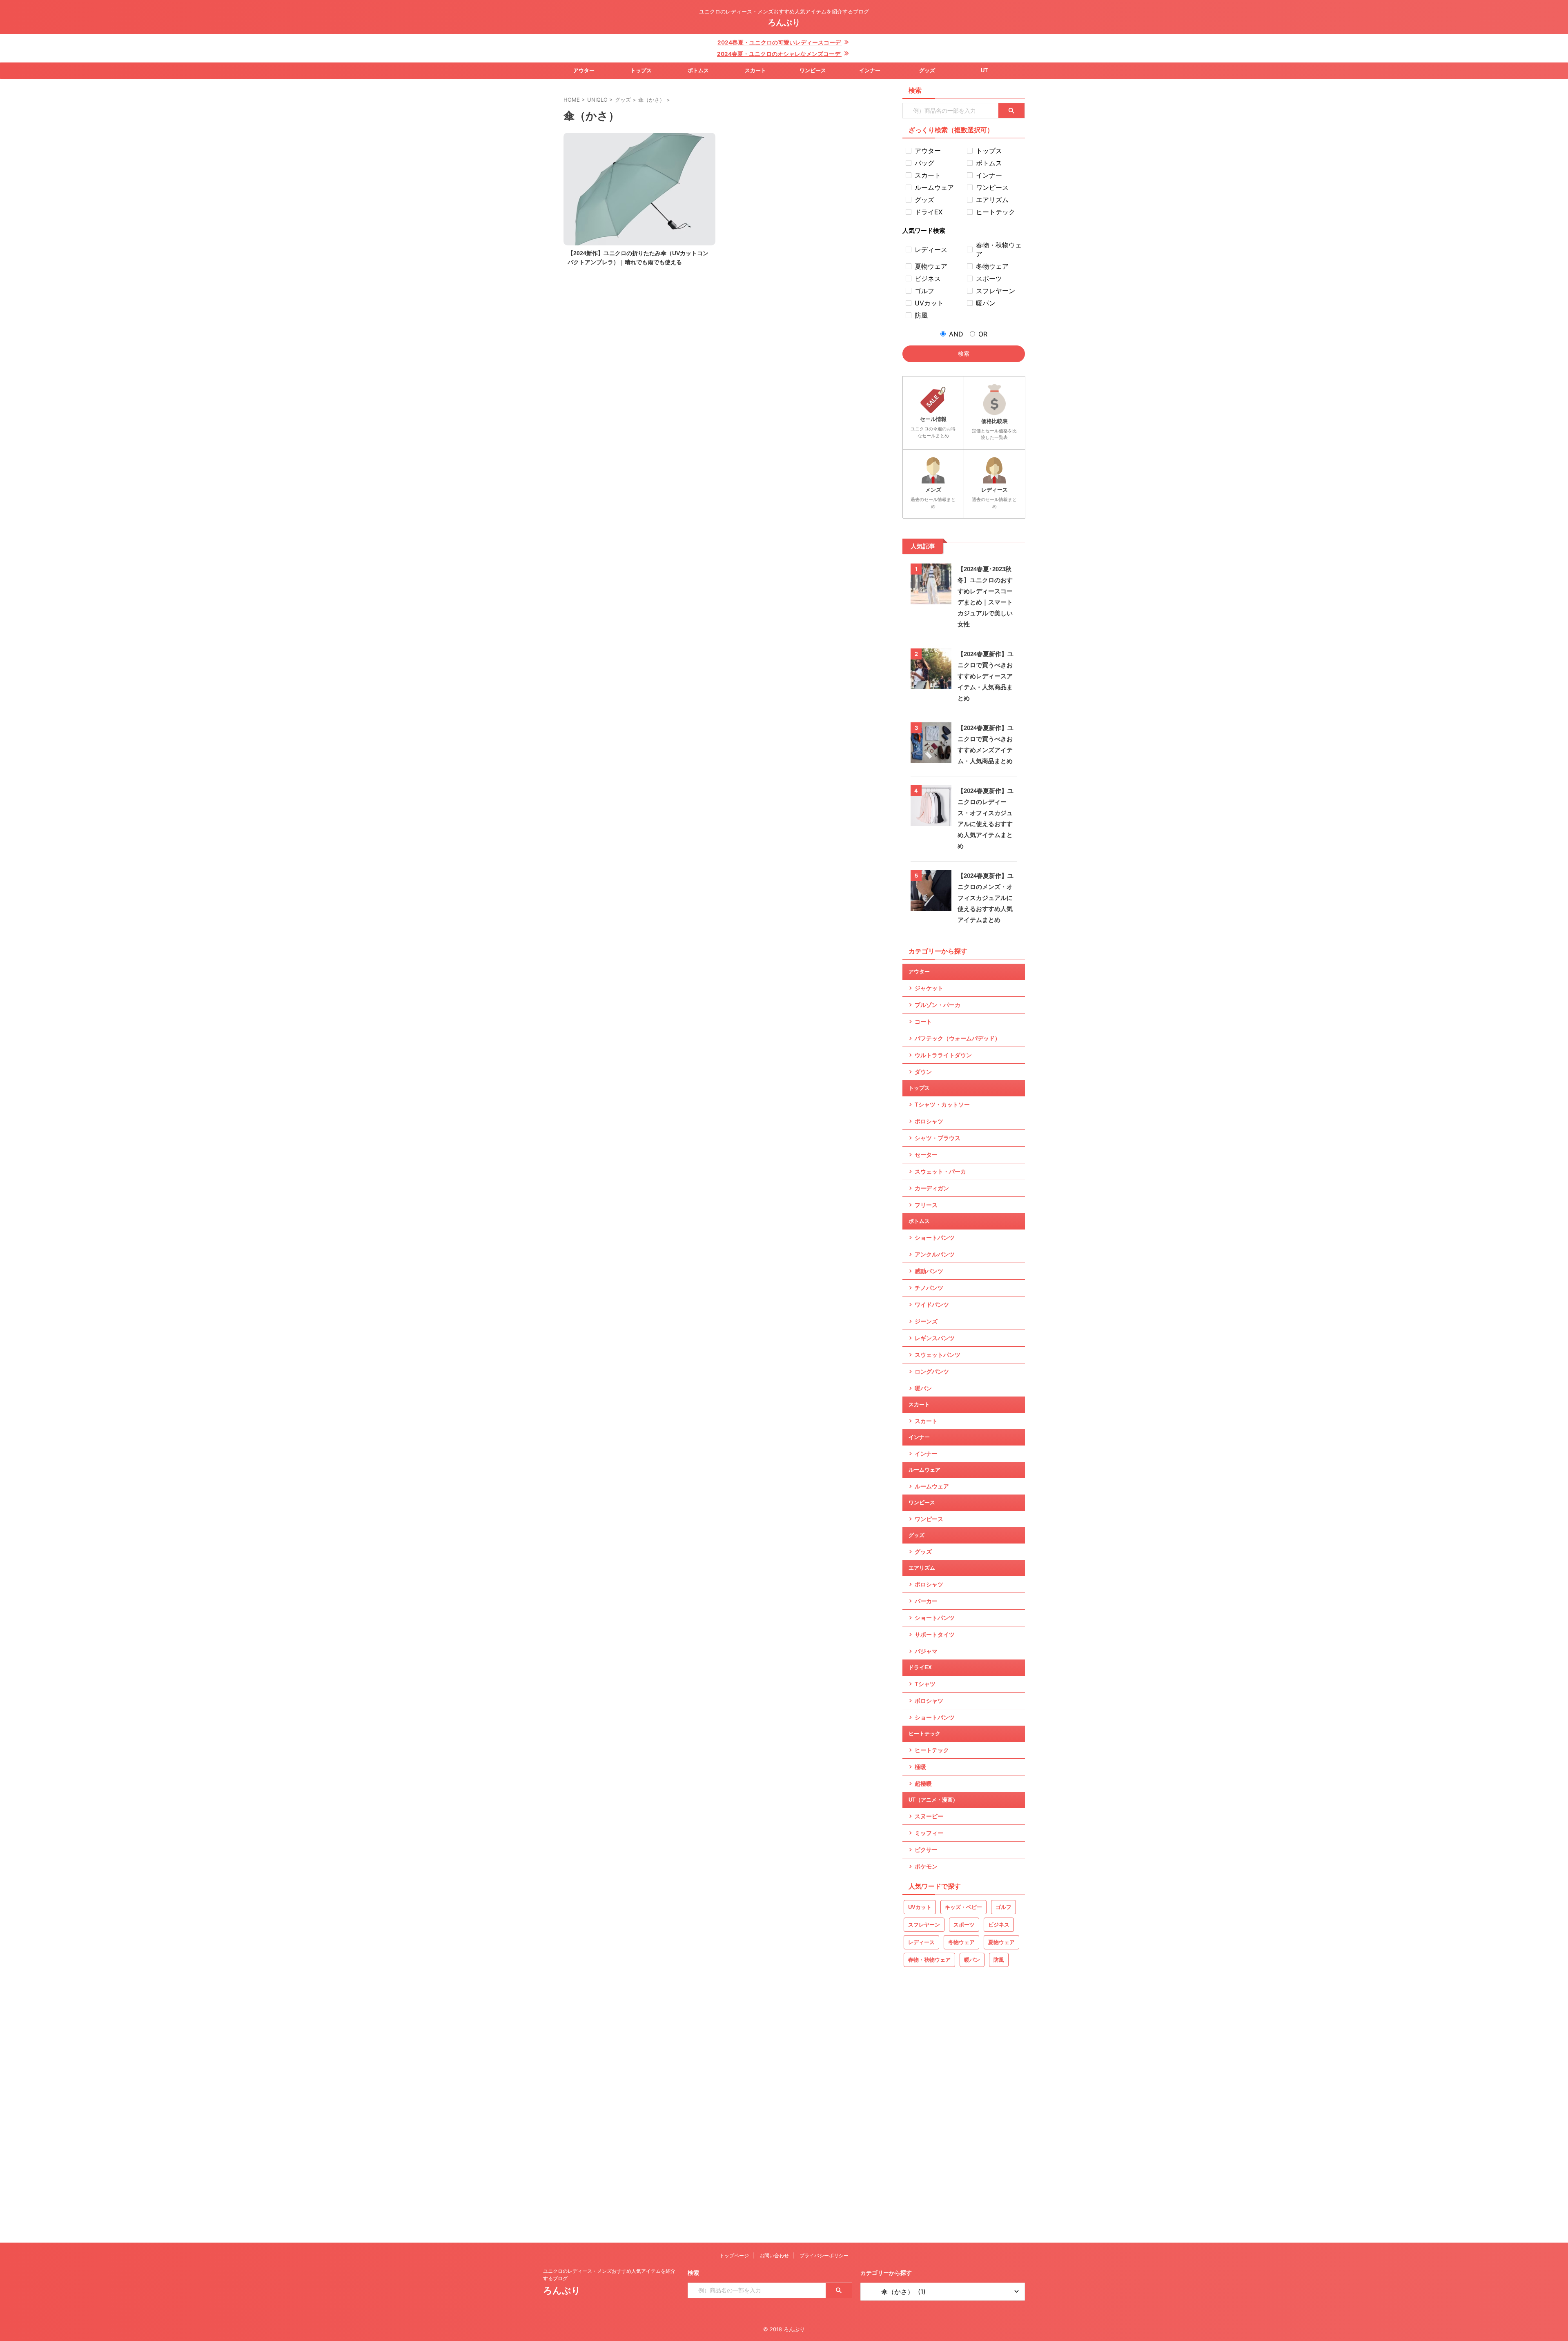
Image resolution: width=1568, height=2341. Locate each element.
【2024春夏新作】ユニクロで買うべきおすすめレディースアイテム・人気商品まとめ (986, 676)
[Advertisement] (964, 2108)
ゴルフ (1003, 1907)
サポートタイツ (935, 1635)
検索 (964, 353)
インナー (870, 70)
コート (923, 1022)
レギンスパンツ (935, 1338)
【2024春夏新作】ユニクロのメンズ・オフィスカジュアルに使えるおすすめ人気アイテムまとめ (986, 898)
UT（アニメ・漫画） (933, 1800)
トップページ (734, 2255)
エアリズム (922, 1568)
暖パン (923, 1388)
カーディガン (932, 1188)
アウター (584, 70)
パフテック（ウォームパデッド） (958, 1038)
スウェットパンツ (938, 1355)
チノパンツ (929, 1288)
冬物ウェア (961, 1942)
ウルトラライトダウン (943, 1055)
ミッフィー (929, 1833)
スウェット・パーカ (940, 1172)
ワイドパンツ (932, 1305)
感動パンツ (929, 1271)
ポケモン (926, 1867)
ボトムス (698, 70)
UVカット (920, 1907)
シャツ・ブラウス (938, 1138)
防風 (999, 1960)
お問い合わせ (774, 2255)
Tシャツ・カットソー (942, 1105)
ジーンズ (926, 1321)
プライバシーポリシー (824, 2255)
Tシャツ (925, 1684)
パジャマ (926, 1651)
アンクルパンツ (935, 1254)
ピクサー (926, 1850)
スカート (755, 70)
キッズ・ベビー (963, 1907)
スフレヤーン (924, 1925)
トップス (641, 70)
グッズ (927, 70)
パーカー (926, 1601)
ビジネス (999, 1925)
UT (984, 70)
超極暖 (923, 1784)
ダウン (923, 1072)
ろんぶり (784, 22)
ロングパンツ (932, 1372)
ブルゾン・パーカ (938, 1005)
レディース (921, 1942)
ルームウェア (924, 1470)
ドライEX (920, 1667)
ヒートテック (924, 1734)
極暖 (920, 1767)
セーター (926, 1155)
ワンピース (813, 70)
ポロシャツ (929, 1121)
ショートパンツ (935, 1238)
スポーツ (964, 1925)
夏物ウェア (1001, 1942)
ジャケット (929, 988)
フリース (926, 1205)
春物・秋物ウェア (929, 1960)
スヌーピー (929, 1816)
